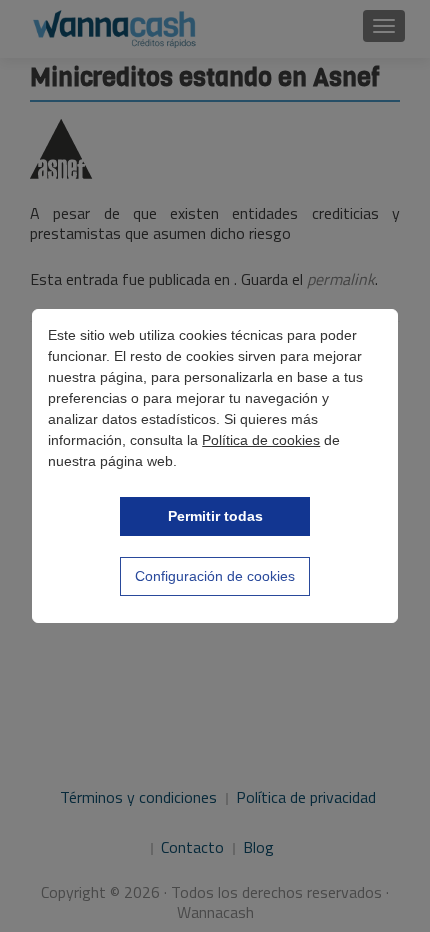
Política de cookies (261, 440)
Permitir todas (215, 516)
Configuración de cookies (215, 576)
